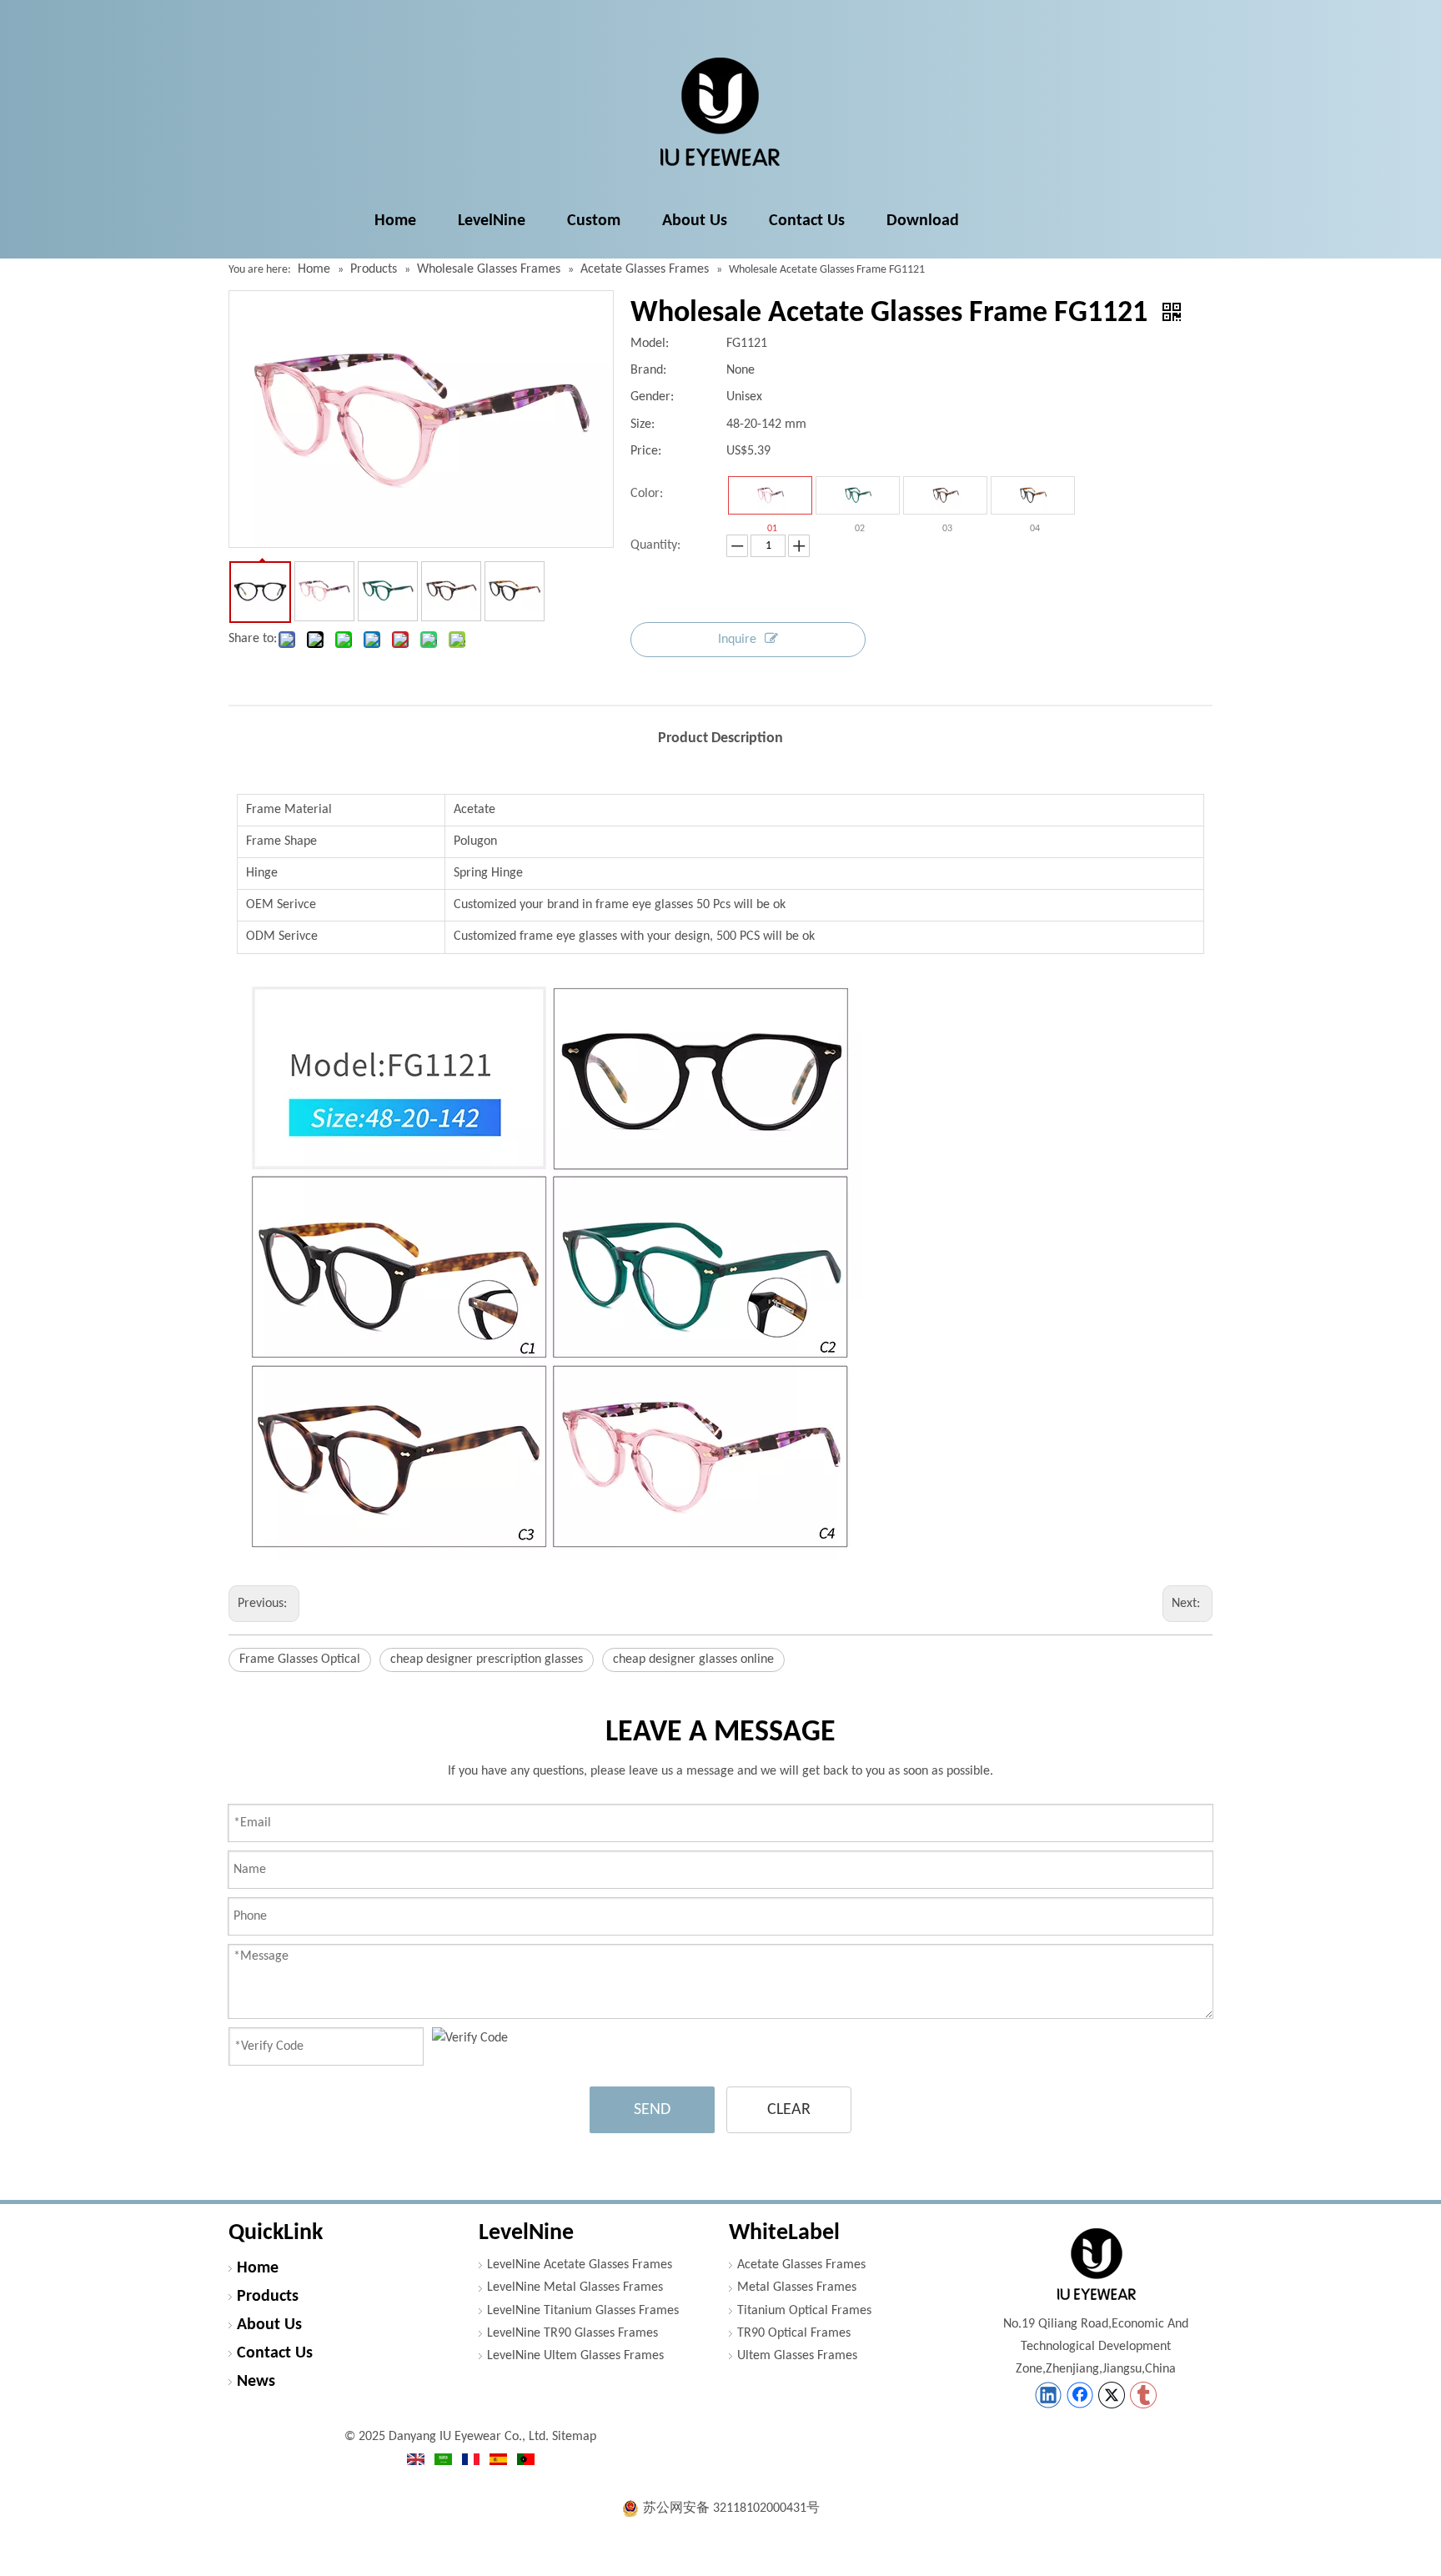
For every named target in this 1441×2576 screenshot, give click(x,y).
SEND (652, 2110)
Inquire (737, 640)
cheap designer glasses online (693, 1660)
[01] (770, 495)
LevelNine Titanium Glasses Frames (583, 2311)
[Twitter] (1112, 2395)
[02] (858, 495)
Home (258, 2268)
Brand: (648, 370)
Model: (650, 344)
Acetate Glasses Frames (801, 2265)
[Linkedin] (1048, 2395)
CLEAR (789, 2110)
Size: (643, 424)
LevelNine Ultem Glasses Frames (575, 2356)
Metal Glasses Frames (797, 2287)
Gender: (652, 397)
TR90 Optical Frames (794, 2333)
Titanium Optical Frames (804, 2311)
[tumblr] (1143, 2395)
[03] (945, 495)
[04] (1033, 495)
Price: (646, 451)
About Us (269, 2325)
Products (268, 2297)
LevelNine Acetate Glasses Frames (580, 2265)
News (256, 2382)
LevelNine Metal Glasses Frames (575, 2287)
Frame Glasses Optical (300, 1660)
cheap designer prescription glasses (487, 1660)
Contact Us (275, 2353)
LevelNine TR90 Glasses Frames (572, 2333)
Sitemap (574, 2437)
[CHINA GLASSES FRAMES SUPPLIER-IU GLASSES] (1096, 2264)
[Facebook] (1080, 2395)
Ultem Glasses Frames (797, 2356)
